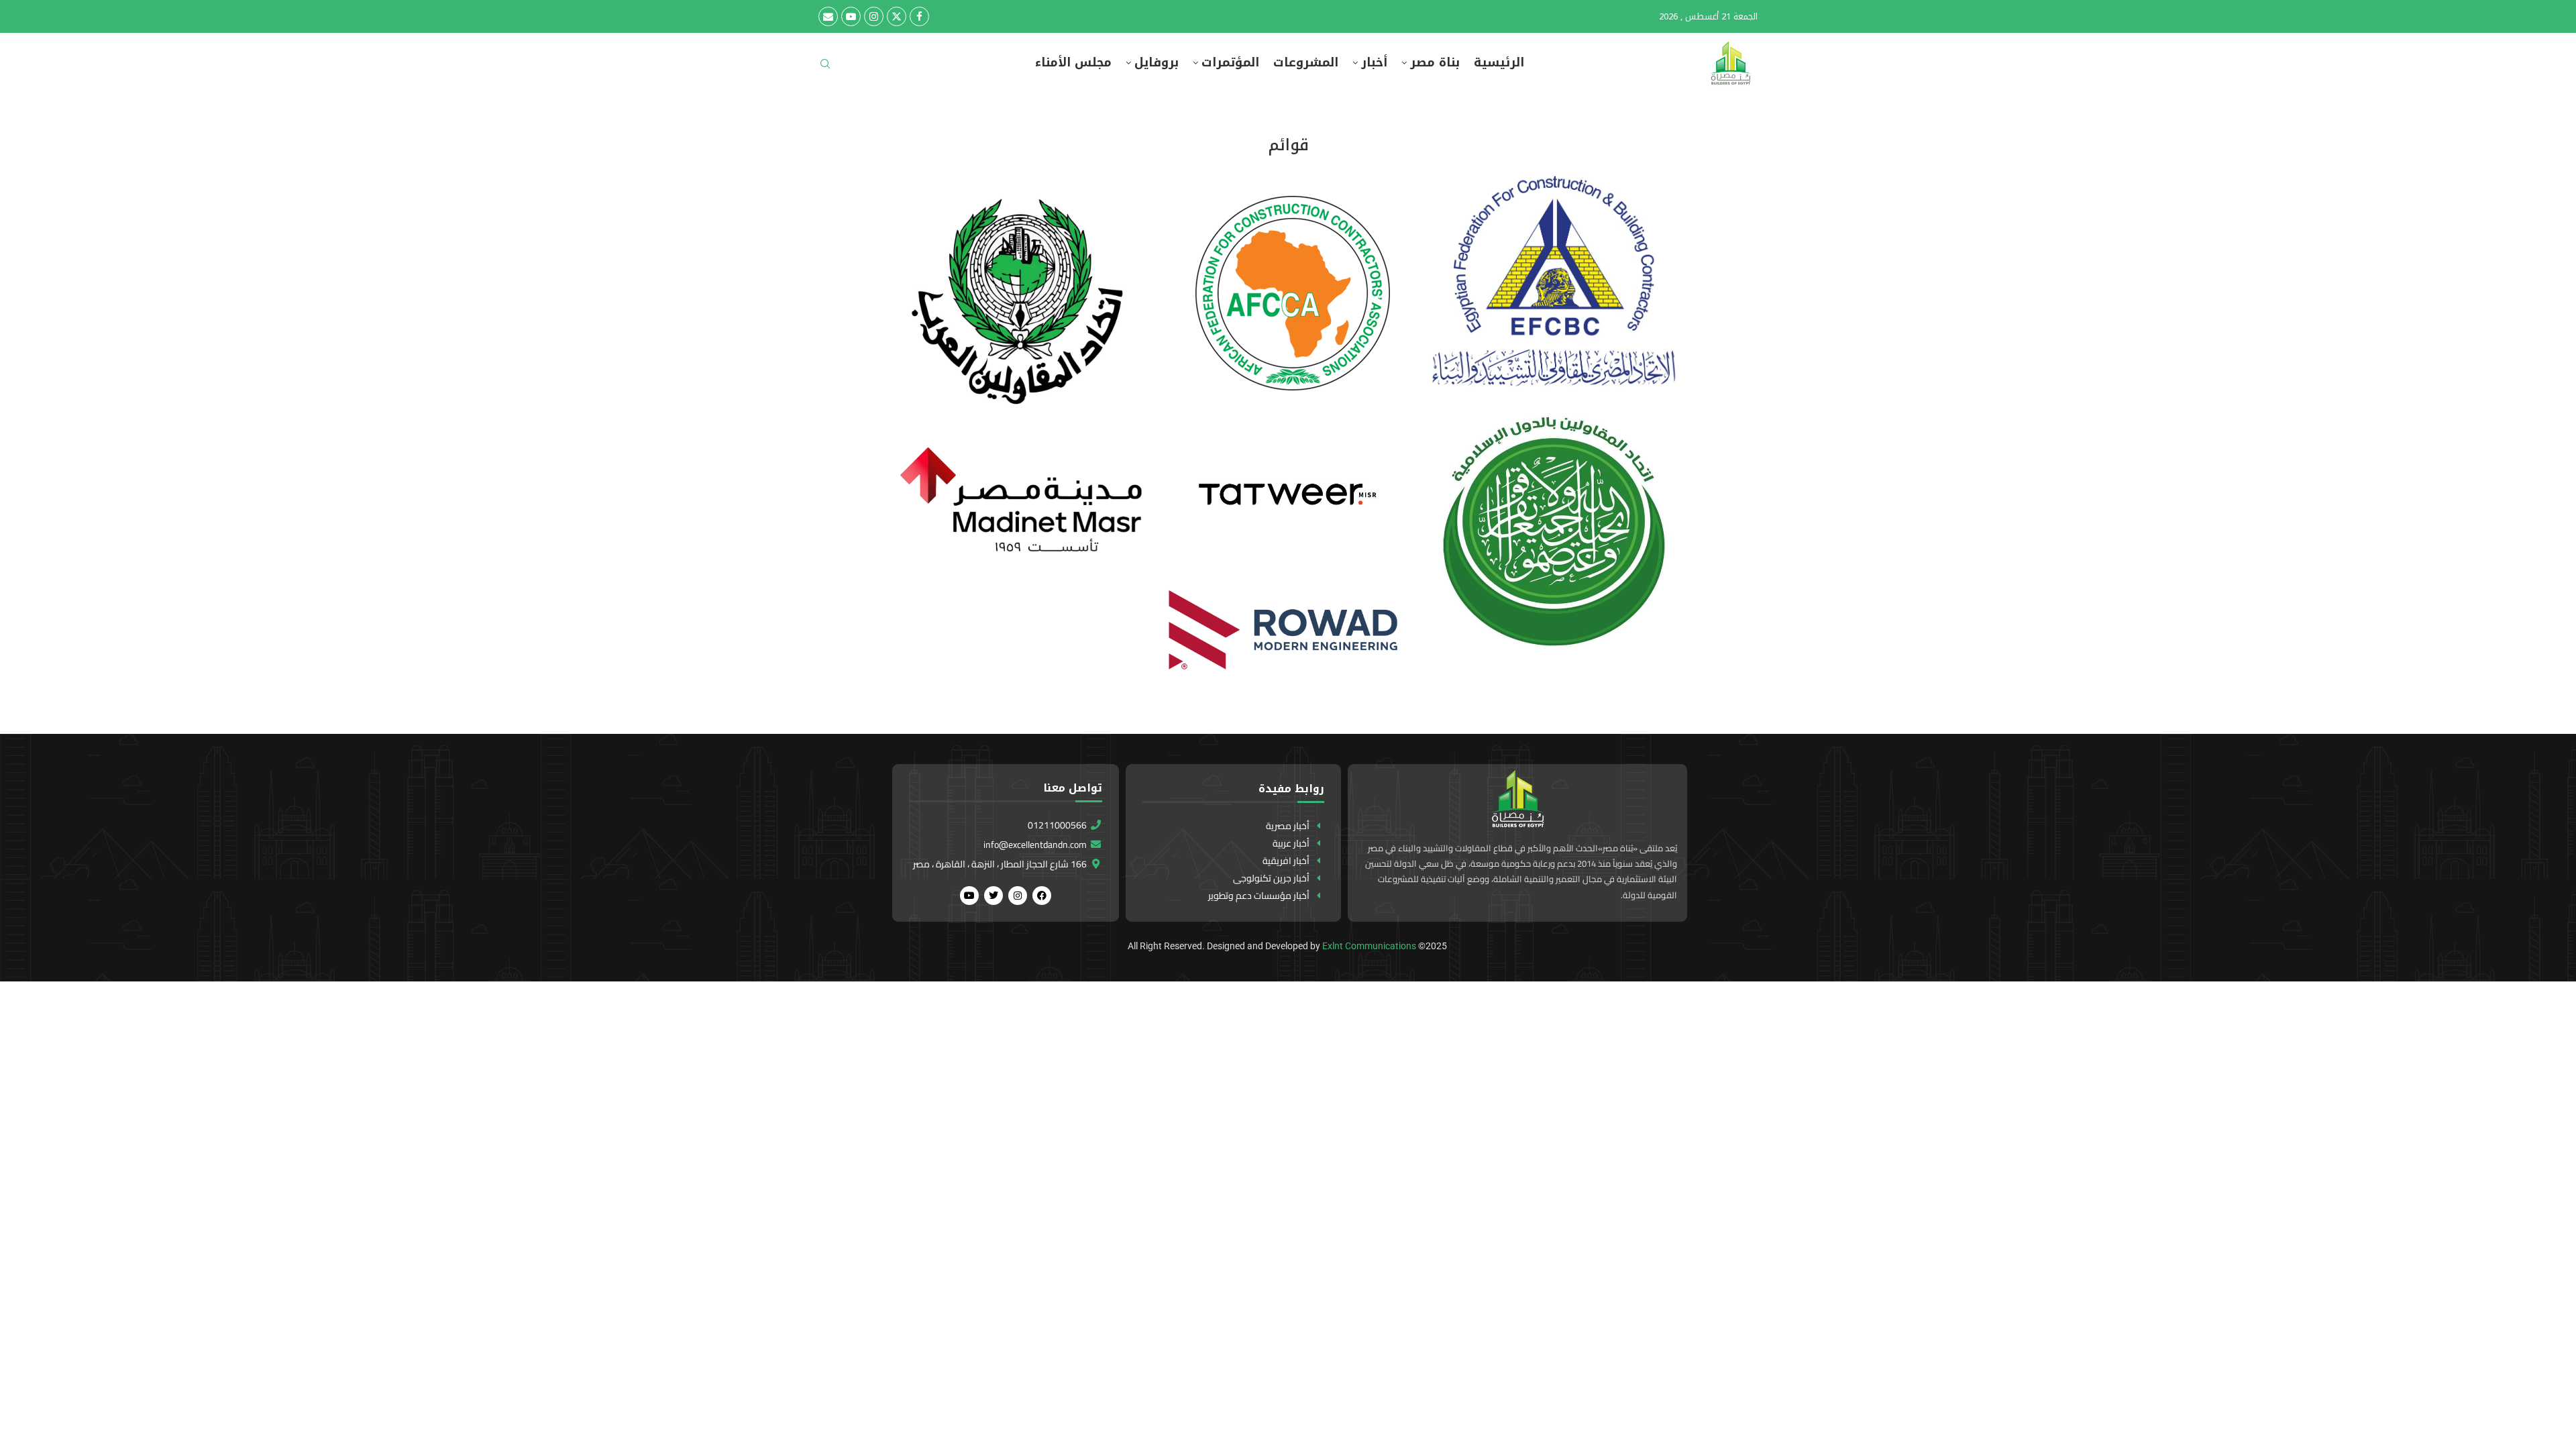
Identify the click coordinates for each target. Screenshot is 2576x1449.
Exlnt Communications (1369, 946)
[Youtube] (851, 16)
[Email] (828, 16)
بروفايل (1157, 63)
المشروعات (1306, 63)
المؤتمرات (1230, 63)
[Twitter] (897, 16)
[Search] (825, 68)
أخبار (1374, 63)
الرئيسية (1499, 63)
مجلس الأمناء (1073, 63)
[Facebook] (919, 16)
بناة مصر (1435, 63)
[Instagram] (874, 16)
